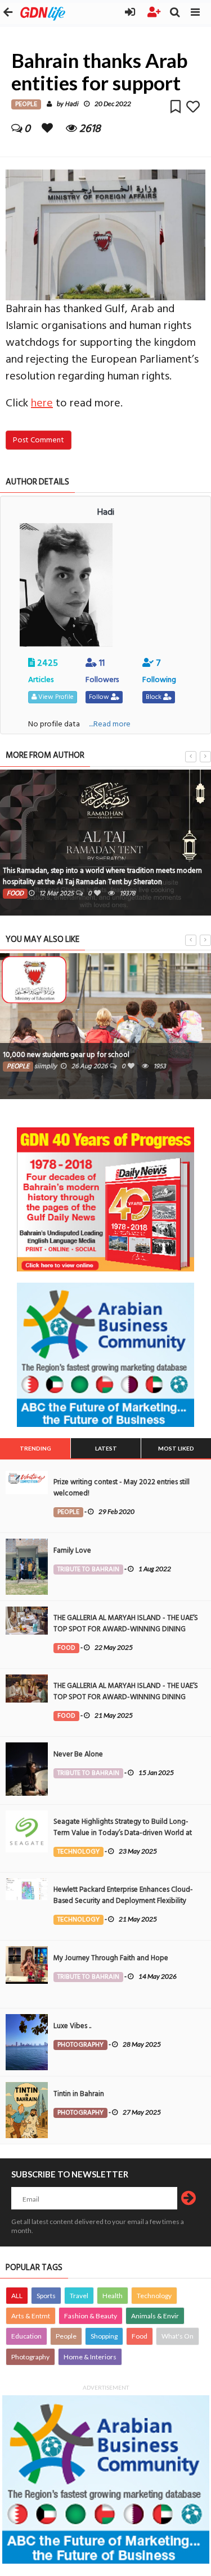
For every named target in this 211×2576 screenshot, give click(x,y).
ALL (17, 2296)
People (66, 2336)
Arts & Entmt (31, 2316)
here (42, 403)
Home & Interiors (90, 2357)
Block (154, 697)
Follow (100, 697)
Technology (154, 2296)
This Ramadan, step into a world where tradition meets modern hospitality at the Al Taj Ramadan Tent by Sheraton (102, 876)
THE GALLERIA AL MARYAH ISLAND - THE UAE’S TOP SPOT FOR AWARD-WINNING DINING (126, 1623)
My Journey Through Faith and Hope (111, 1958)
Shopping (104, 2336)
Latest (106, 1448)
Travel (79, 2296)
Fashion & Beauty (91, 2316)
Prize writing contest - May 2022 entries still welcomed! (122, 1488)
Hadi (71, 104)
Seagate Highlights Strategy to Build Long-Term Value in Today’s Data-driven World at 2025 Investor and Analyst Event (123, 1833)
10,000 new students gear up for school (66, 1055)
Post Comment (39, 440)
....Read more (110, 724)
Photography (30, 2357)
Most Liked (176, 1448)
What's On (178, 2336)
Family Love (72, 1550)
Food (140, 2336)
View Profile (55, 697)
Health (113, 2296)
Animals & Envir (155, 2316)
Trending (35, 1448)
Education (26, 2336)
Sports (46, 2296)
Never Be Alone (78, 1754)
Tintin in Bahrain (79, 2094)
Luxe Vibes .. (72, 2026)
